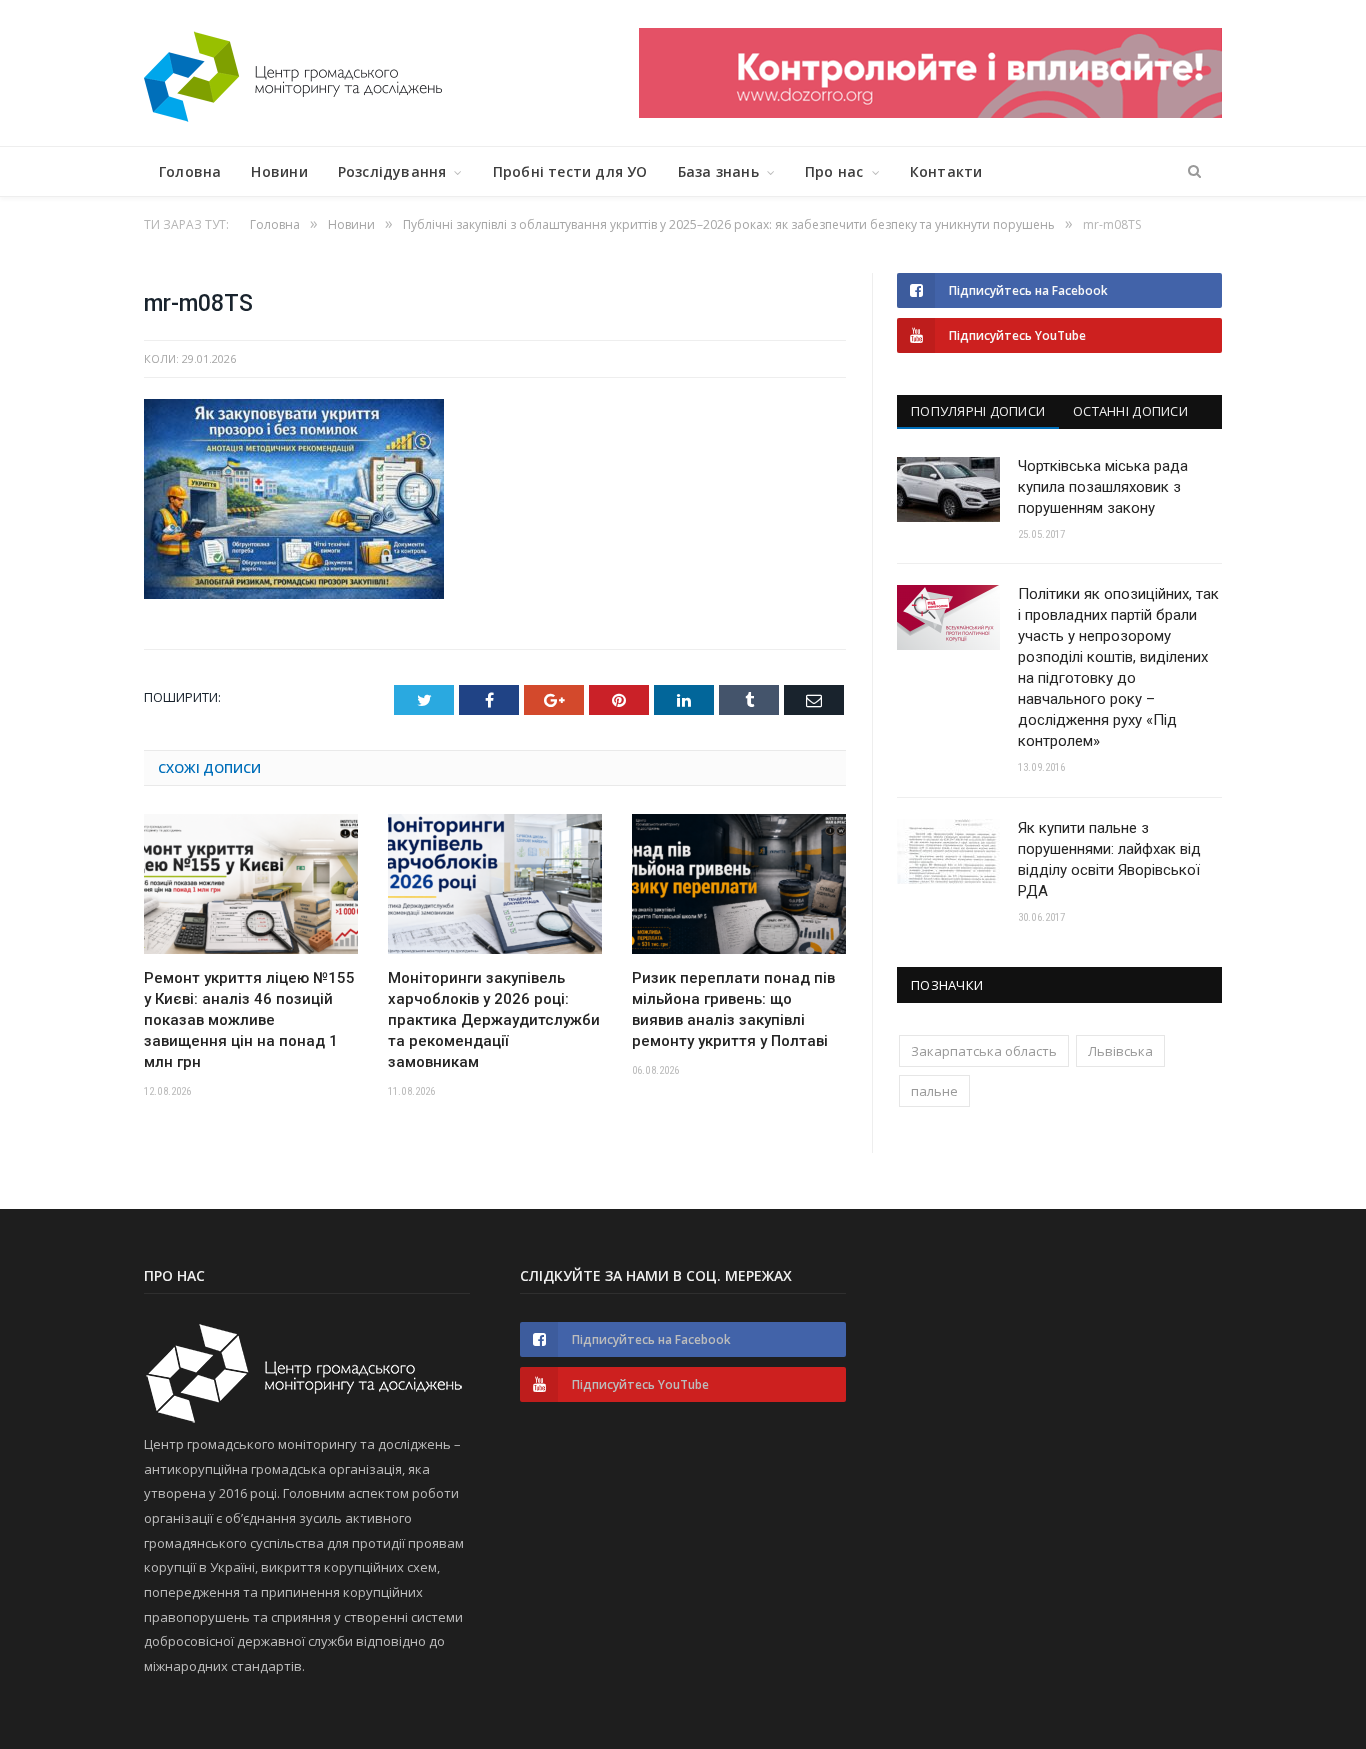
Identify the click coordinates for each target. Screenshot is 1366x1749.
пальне (934, 1091)
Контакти (946, 171)
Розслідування (392, 171)
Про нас (834, 171)
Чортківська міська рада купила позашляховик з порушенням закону (1103, 487)
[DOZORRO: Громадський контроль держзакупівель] (930, 112)
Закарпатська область (984, 1051)
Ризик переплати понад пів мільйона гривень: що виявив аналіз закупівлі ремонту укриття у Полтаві (733, 1009)
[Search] (1194, 172)
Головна (190, 171)
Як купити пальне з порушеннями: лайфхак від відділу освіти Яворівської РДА (1109, 859)
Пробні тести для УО (570, 171)
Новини (279, 171)
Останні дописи (1130, 411)
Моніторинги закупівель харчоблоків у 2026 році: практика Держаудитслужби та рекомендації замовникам (494, 1020)
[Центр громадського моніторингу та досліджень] (293, 72)
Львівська (1120, 1051)
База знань (718, 171)
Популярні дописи (978, 411)
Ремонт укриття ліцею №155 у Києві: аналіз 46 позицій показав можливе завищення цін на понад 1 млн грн (249, 1020)
